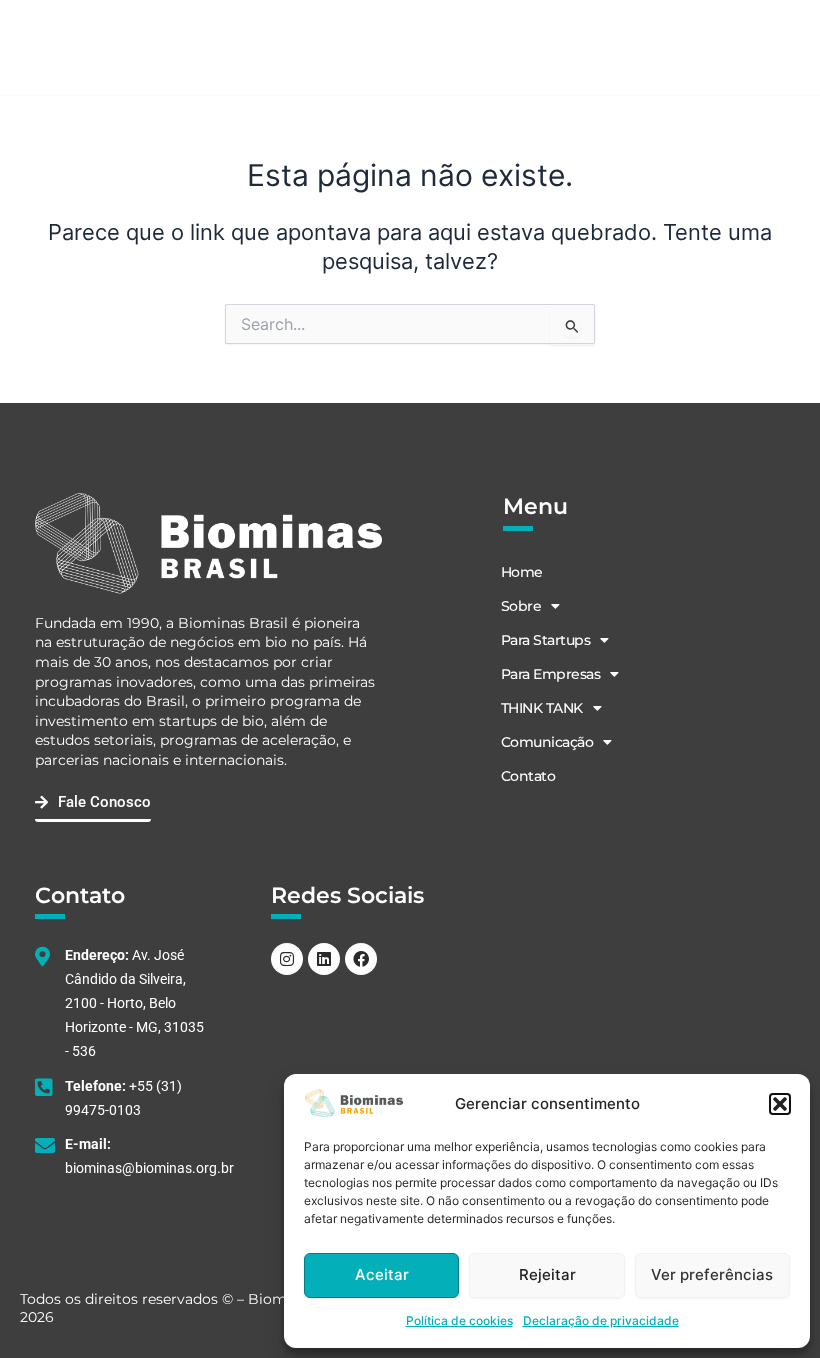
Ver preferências (712, 1274)
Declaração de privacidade (601, 1320)
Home (522, 572)
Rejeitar (547, 1274)
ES (633, 48)
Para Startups (546, 640)
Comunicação (547, 742)
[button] (780, 1104)
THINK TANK (542, 708)
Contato (528, 776)
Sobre (521, 606)
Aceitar (382, 1274)
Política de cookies (459, 1320)
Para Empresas (551, 674)
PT (601, 48)
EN (569, 48)
